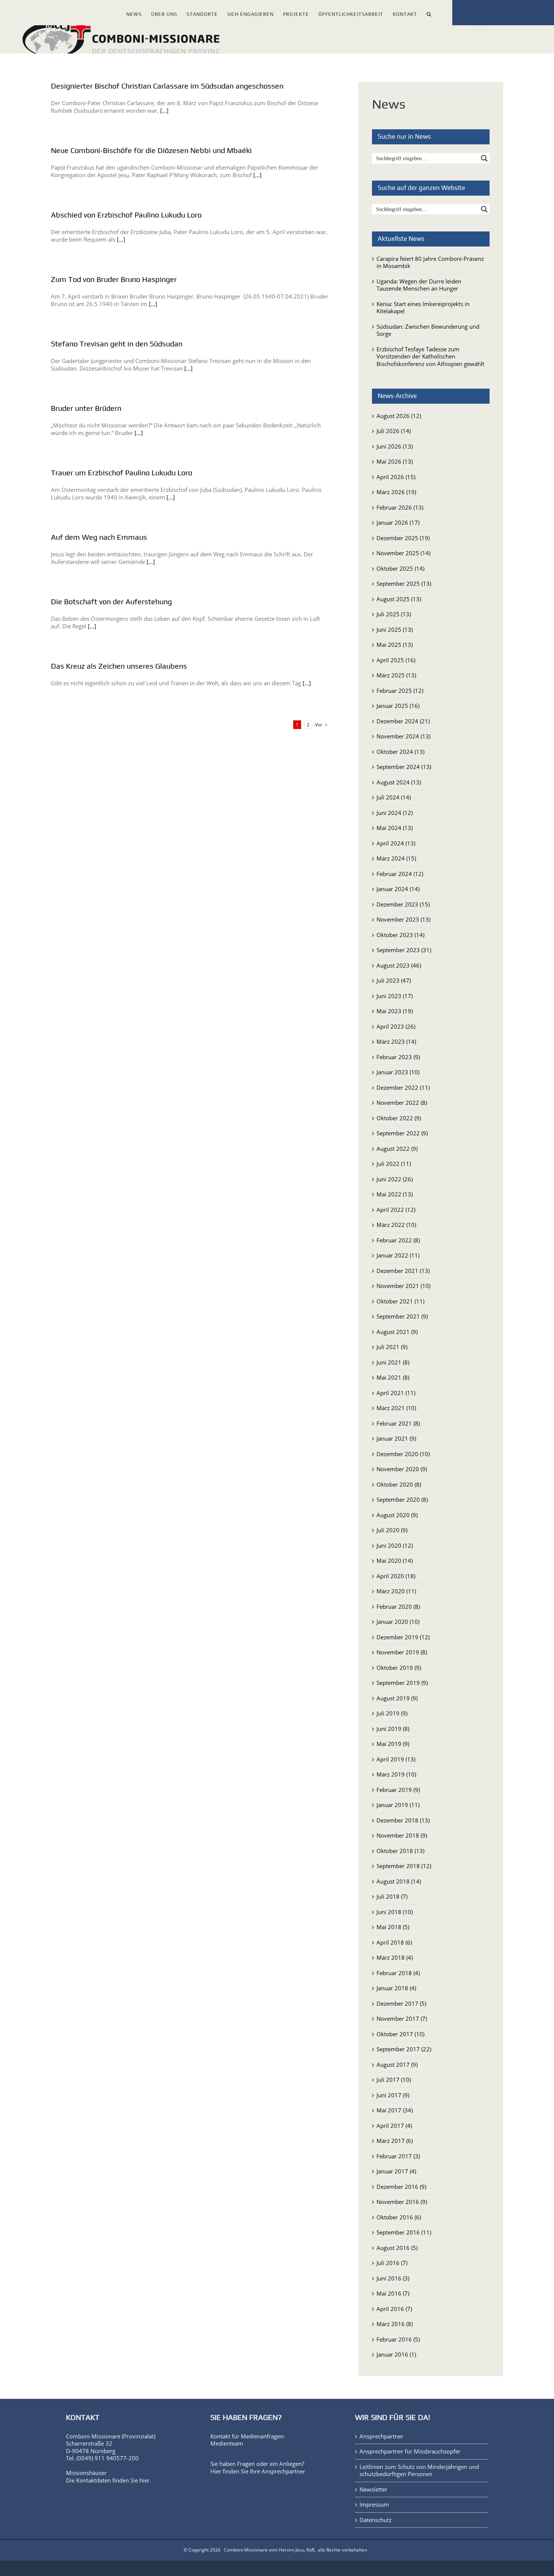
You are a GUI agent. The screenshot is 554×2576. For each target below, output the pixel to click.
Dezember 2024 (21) (403, 721)
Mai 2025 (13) (395, 645)
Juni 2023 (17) (395, 996)
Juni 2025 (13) (395, 629)
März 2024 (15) (396, 858)
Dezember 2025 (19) (403, 538)
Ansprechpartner (283, 2471)
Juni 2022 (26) (395, 1179)
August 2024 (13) (399, 782)
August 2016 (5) (397, 2248)
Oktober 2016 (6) (399, 2217)
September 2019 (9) (402, 1683)
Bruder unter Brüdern (86, 408)
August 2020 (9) (397, 1515)
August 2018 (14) (399, 1881)
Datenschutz (376, 2520)
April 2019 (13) (396, 1759)
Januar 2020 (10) (398, 1622)
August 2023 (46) (399, 965)
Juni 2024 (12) (395, 813)
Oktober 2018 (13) (400, 1851)
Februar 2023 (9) (398, 1057)
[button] (429, 13)
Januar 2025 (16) (398, 706)
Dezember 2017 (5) (401, 2003)
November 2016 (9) (402, 2202)
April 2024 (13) (396, 843)
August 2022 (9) (397, 1149)
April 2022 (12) (396, 1210)
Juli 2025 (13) (394, 614)
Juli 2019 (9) (392, 1713)
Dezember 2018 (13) (403, 1820)
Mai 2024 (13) (395, 828)
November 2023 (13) (403, 919)
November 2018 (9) (402, 1835)
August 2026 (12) (399, 416)
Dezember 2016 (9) (401, 2187)
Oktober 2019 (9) (399, 1668)
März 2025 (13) (396, 675)
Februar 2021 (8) (398, 1423)
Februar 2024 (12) (400, 874)
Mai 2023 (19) (395, 1011)
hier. (145, 2480)
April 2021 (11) (396, 1393)
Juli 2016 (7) (392, 2263)
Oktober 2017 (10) (400, 2034)
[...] (164, 110)
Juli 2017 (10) (394, 2080)
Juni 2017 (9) (393, 2095)
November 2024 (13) (403, 736)
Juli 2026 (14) (394, 431)
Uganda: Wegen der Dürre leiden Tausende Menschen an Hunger (419, 285)
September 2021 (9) (402, 1316)
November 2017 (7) (402, 2019)
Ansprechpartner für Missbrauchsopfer (410, 2451)
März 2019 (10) (396, 1774)
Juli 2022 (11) (394, 1164)
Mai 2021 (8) (393, 1377)
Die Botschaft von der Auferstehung (111, 601)
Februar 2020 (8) (398, 1607)
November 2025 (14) (403, 553)
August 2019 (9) (397, 1698)
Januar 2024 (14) (398, 889)
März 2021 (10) (396, 1408)
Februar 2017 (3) (398, 2156)
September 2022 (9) (402, 1133)
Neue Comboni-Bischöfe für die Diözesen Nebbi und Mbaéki (151, 150)
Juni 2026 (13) (395, 446)
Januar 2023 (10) (398, 1072)
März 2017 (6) (395, 2141)
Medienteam (227, 2443)
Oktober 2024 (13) (400, 752)
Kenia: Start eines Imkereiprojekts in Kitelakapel (423, 308)
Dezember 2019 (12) (403, 1637)
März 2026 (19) (396, 492)
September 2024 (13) (404, 767)
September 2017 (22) (404, 2049)
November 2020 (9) (402, 1469)
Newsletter (373, 2489)
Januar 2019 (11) (398, 1805)
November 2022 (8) (402, 1103)
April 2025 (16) (396, 660)
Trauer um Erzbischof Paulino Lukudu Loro (122, 472)
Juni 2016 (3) (393, 2278)
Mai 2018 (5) (393, 1927)
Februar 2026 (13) (400, 507)
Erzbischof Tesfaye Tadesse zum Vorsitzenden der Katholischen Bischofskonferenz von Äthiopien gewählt (430, 356)
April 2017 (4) (394, 2126)
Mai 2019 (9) (393, 1744)
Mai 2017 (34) (395, 2110)
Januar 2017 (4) (396, 2171)
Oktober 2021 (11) (400, 1301)
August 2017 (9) (397, 2064)
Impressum (374, 2505)
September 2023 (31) (404, 950)
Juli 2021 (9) (392, 1347)
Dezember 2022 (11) (403, 1087)
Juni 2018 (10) (395, 1912)
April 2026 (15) (396, 477)
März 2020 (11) (396, 1591)
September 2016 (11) (404, 2232)
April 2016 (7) (394, 2309)
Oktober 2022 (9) (399, 1118)
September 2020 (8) (402, 1499)
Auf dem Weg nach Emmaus (99, 537)
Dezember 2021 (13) (403, 1271)
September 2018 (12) (404, 1866)
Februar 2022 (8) (398, 1240)
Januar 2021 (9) (396, 1438)
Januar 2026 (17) (398, 522)
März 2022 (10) (396, 1225)
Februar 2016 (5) (398, 2339)
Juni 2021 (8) (393, 1362)
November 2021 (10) (403, 1286)
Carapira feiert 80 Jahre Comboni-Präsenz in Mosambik (430, 262)
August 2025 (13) (399, 599)
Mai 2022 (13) (395, 1194)
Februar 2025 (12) (400, 691)
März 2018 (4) (395, 1957)
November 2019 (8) (402, 1652)
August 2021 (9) (397, 1332)
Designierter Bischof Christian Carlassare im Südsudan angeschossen (168, 86)
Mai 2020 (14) (395, 1561)
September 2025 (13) (404, 584)
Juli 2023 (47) (394, 980)
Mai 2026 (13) (395, 461)
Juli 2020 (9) (392, 1530)
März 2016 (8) (395, 2324)
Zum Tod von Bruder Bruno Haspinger (114, 279)
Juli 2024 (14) (394, 797)
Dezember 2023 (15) (403, 904)
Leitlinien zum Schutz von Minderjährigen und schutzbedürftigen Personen (419, 2471)
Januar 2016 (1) (396, 2354)
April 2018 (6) (394, 1942)
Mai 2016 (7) (393, 2293)
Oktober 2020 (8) (399, 1484)
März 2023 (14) (396, 1041)
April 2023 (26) (396, 1026)
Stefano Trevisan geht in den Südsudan (117, 344)
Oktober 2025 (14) (400, 568)
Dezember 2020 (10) (403, 1454)
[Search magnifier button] (484, 158)
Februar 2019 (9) (398, 1790)
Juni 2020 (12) (395, 1545)
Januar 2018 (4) (396, 1988)
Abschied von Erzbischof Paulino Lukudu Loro (126, 215)
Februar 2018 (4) (398, 1973)
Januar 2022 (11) (398, 1255)
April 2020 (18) (396, 1576)
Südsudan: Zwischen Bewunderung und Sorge (428, 330)
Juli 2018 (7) (392, 1896)
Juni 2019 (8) (393, 1729)
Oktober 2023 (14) (400, 935)
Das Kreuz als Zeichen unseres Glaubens (119, 666)
